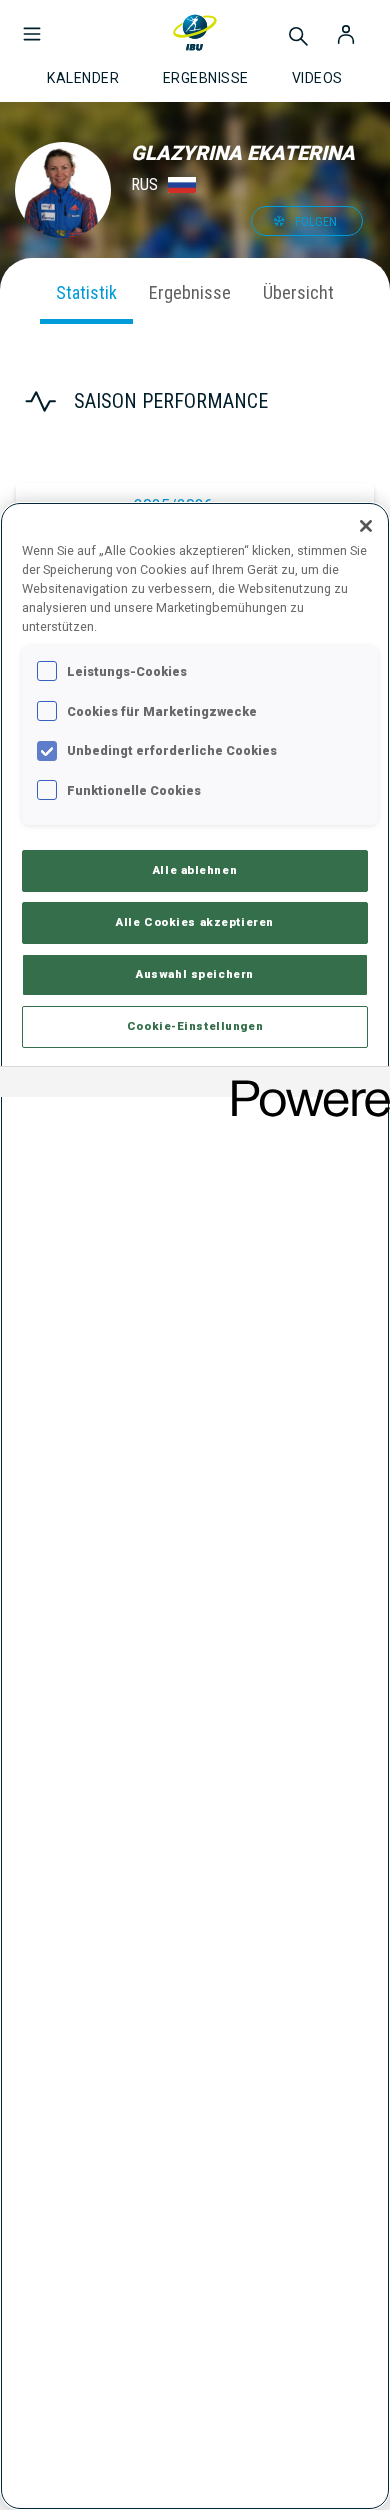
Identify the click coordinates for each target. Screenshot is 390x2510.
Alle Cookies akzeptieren (195, 922)
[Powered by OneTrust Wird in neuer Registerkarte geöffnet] (304, 1084)
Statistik (86, 292)
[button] (32, 24)
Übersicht (298, 292)
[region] (195, 1506)
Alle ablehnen (195, 870)
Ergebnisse (190, 292)
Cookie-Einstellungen (195, 1026)
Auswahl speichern (195, 974)
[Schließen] (366, 526)
